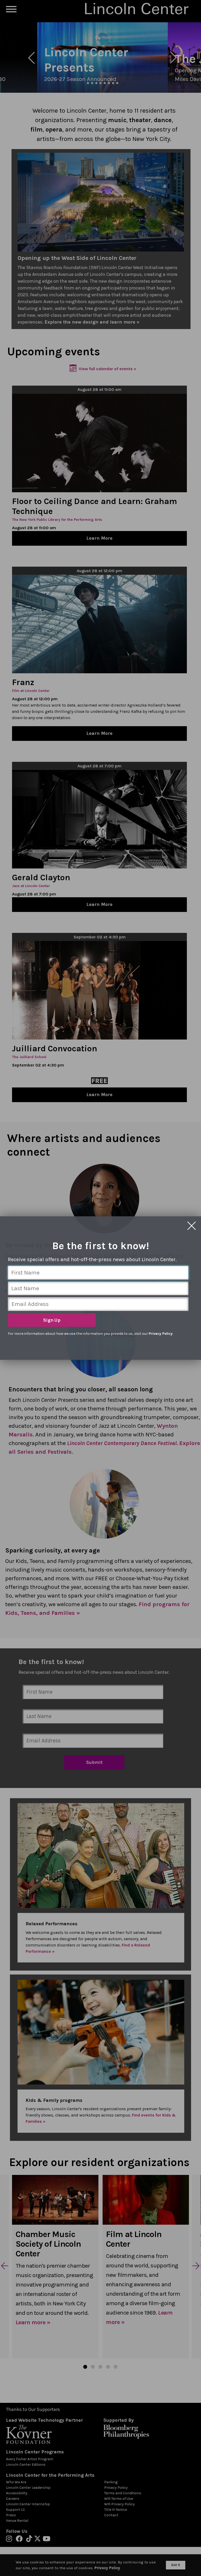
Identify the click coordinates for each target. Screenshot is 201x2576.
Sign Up (52, 1320)
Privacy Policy (161, 1334)
